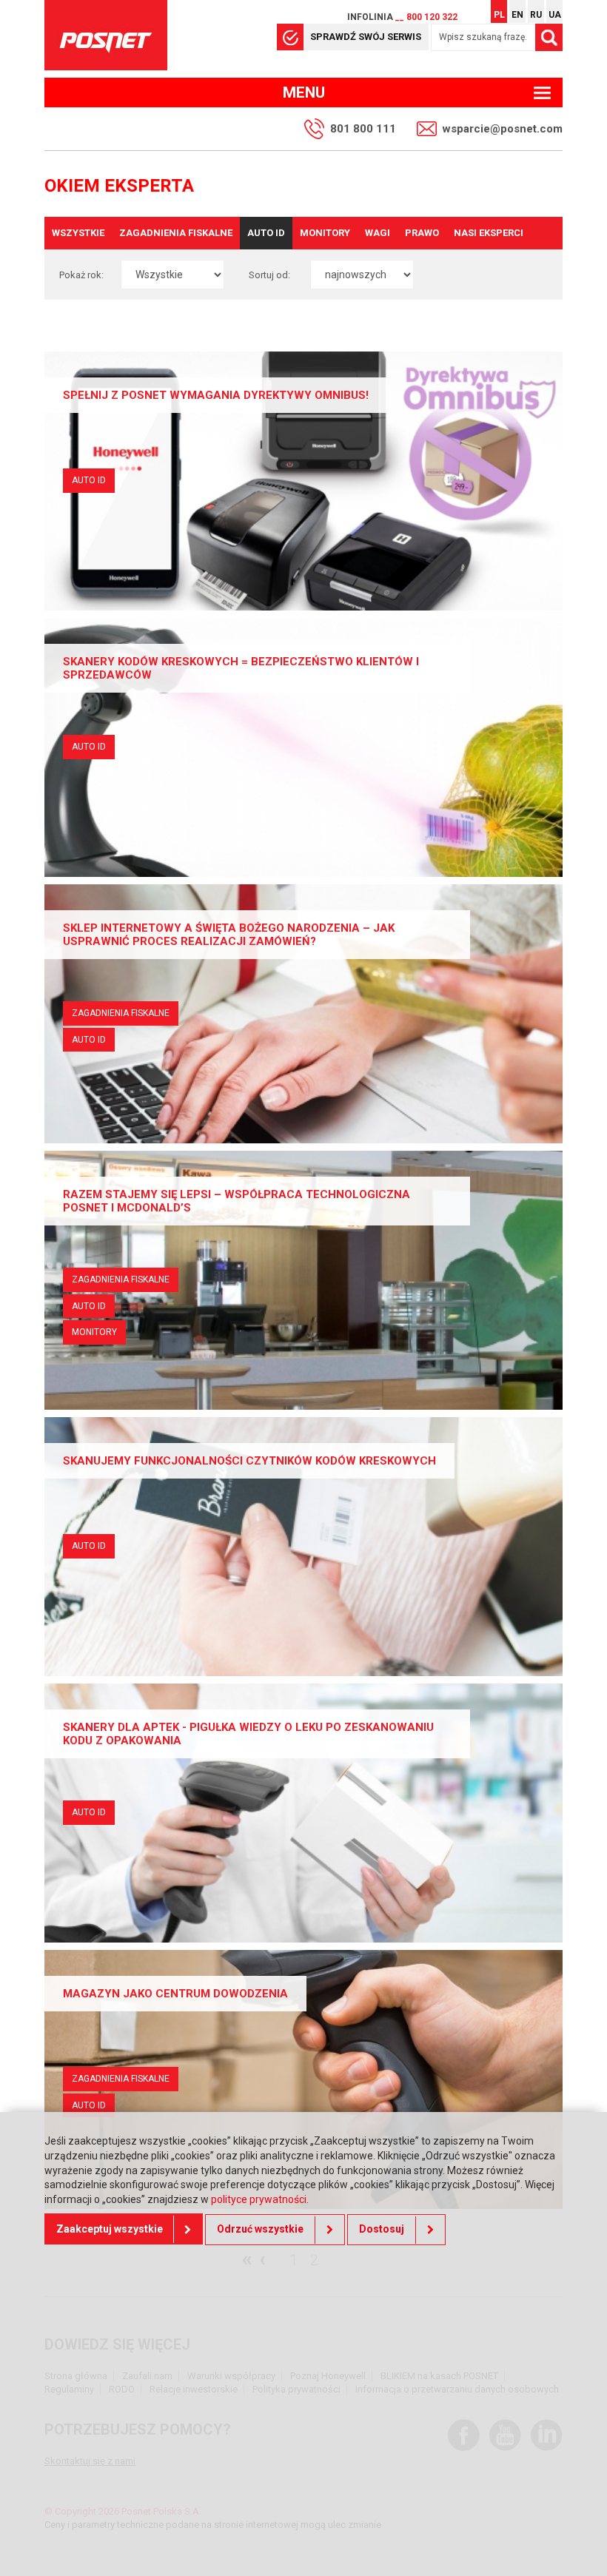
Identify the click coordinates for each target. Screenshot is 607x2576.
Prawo (422, 233)
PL (499, 15)
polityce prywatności (259, 2199)
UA (555, 15)
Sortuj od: (269, 275)
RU (536, 15)
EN (517, 15)
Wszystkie (78, 233)
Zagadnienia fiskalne (176, 233)
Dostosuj (382, 2229)
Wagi (378, 233)
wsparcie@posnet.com (503, 129)
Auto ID (266, 233)
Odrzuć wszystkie (260, 2229)
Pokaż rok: (81, 275)
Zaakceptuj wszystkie (110, 2229)
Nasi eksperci (489, 233)
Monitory (325, 233)
